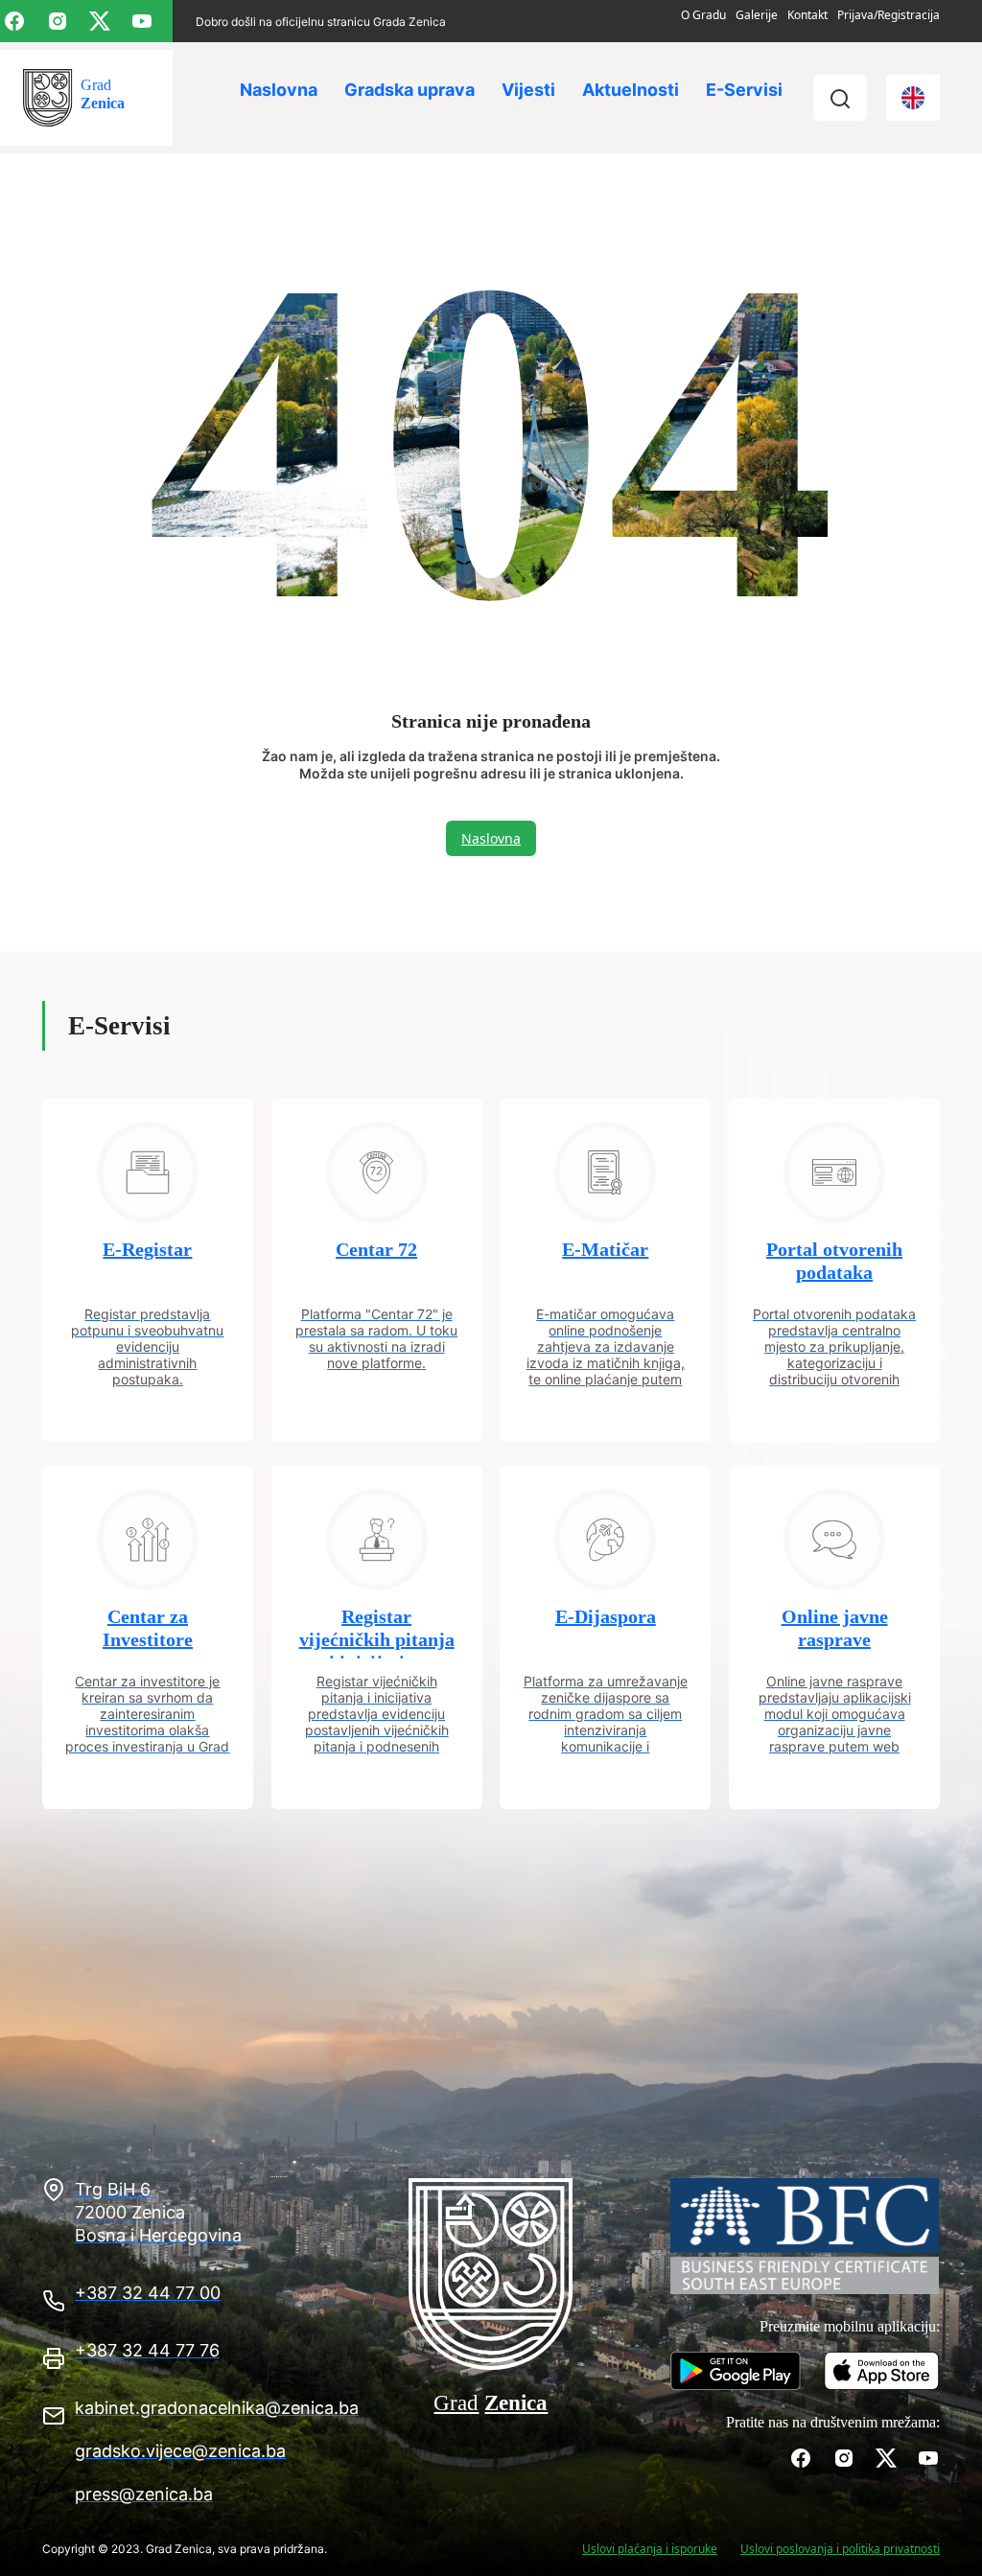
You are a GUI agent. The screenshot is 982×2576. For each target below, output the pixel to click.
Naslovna (279, 90)
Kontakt (807, 15)
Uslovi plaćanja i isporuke (650, 2549)
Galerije (757, 15)
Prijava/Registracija (888, 15)
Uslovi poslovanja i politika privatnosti (840, 2549)
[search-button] (840, 98)
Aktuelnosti (631, 90)
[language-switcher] (913, 98)
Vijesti (528, 90)
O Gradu (703, 15)
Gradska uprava (409, 90)
